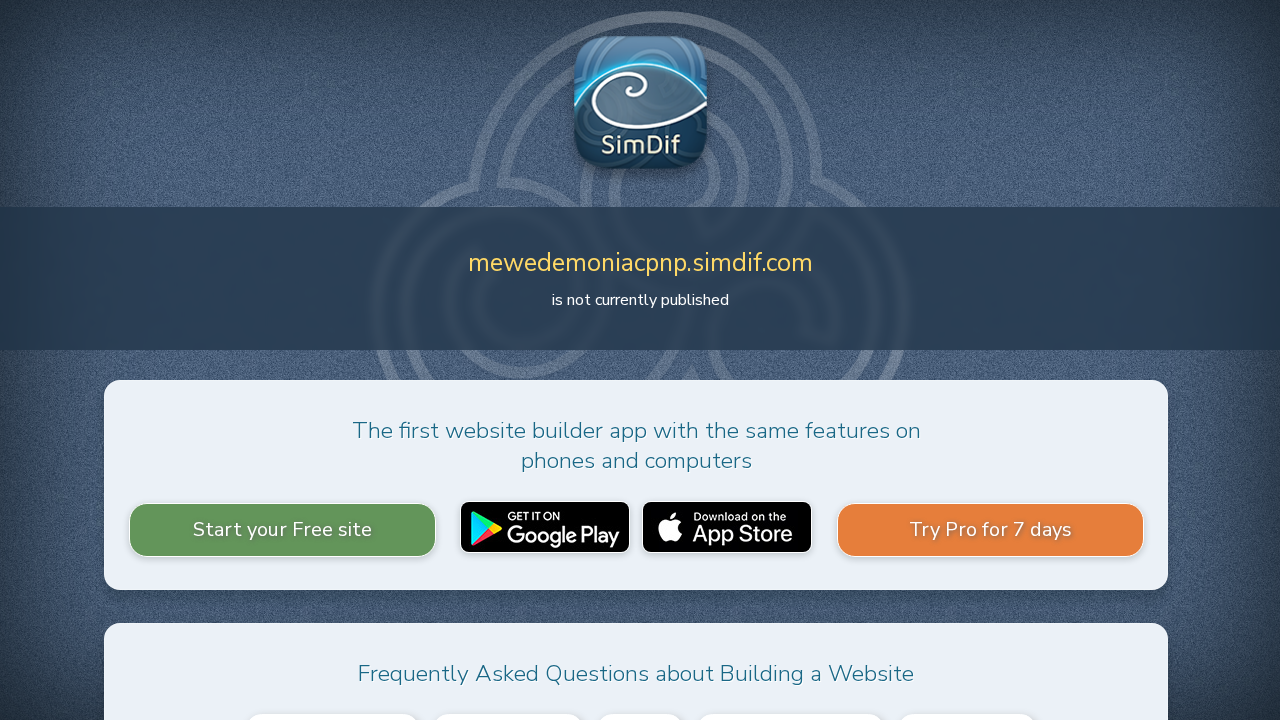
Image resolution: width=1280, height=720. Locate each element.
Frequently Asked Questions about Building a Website (636, 673)
